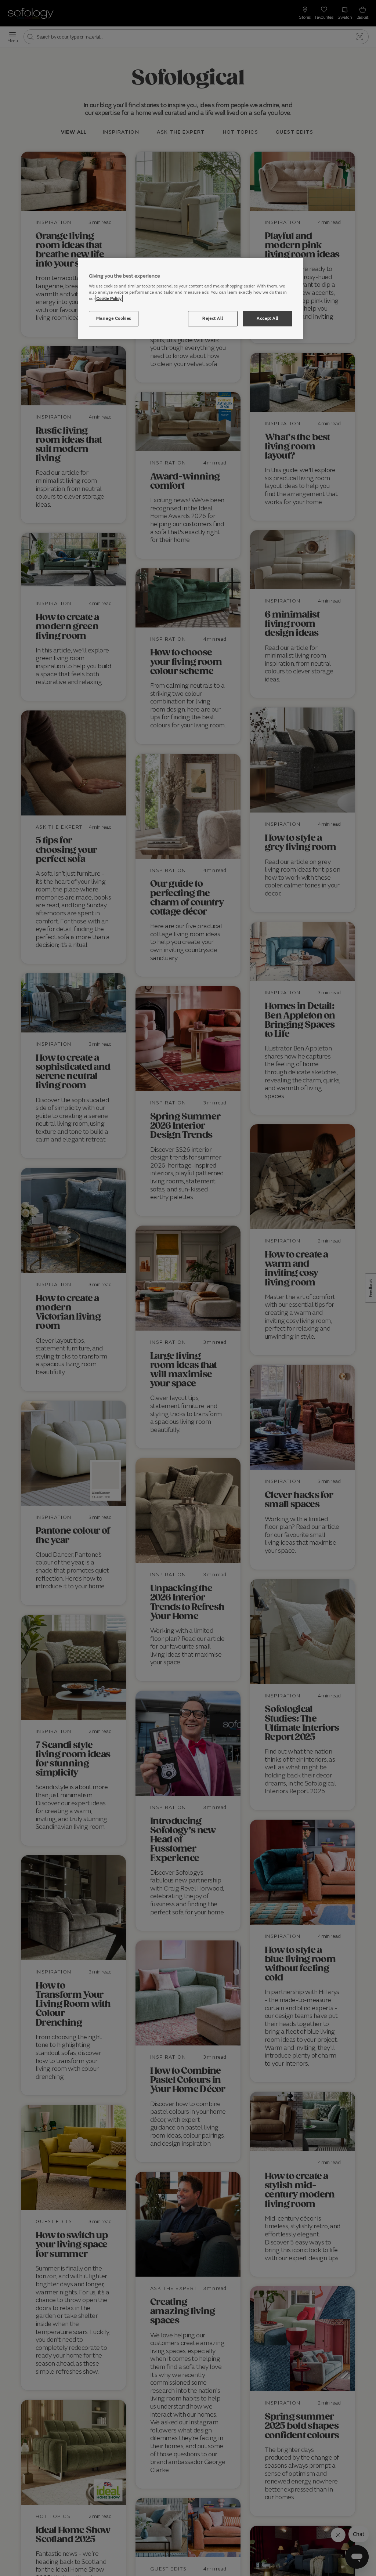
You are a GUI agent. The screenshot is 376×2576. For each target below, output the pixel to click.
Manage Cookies (114, 318)
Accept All (267, 318)
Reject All (213, 318)
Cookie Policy (109, 299)
